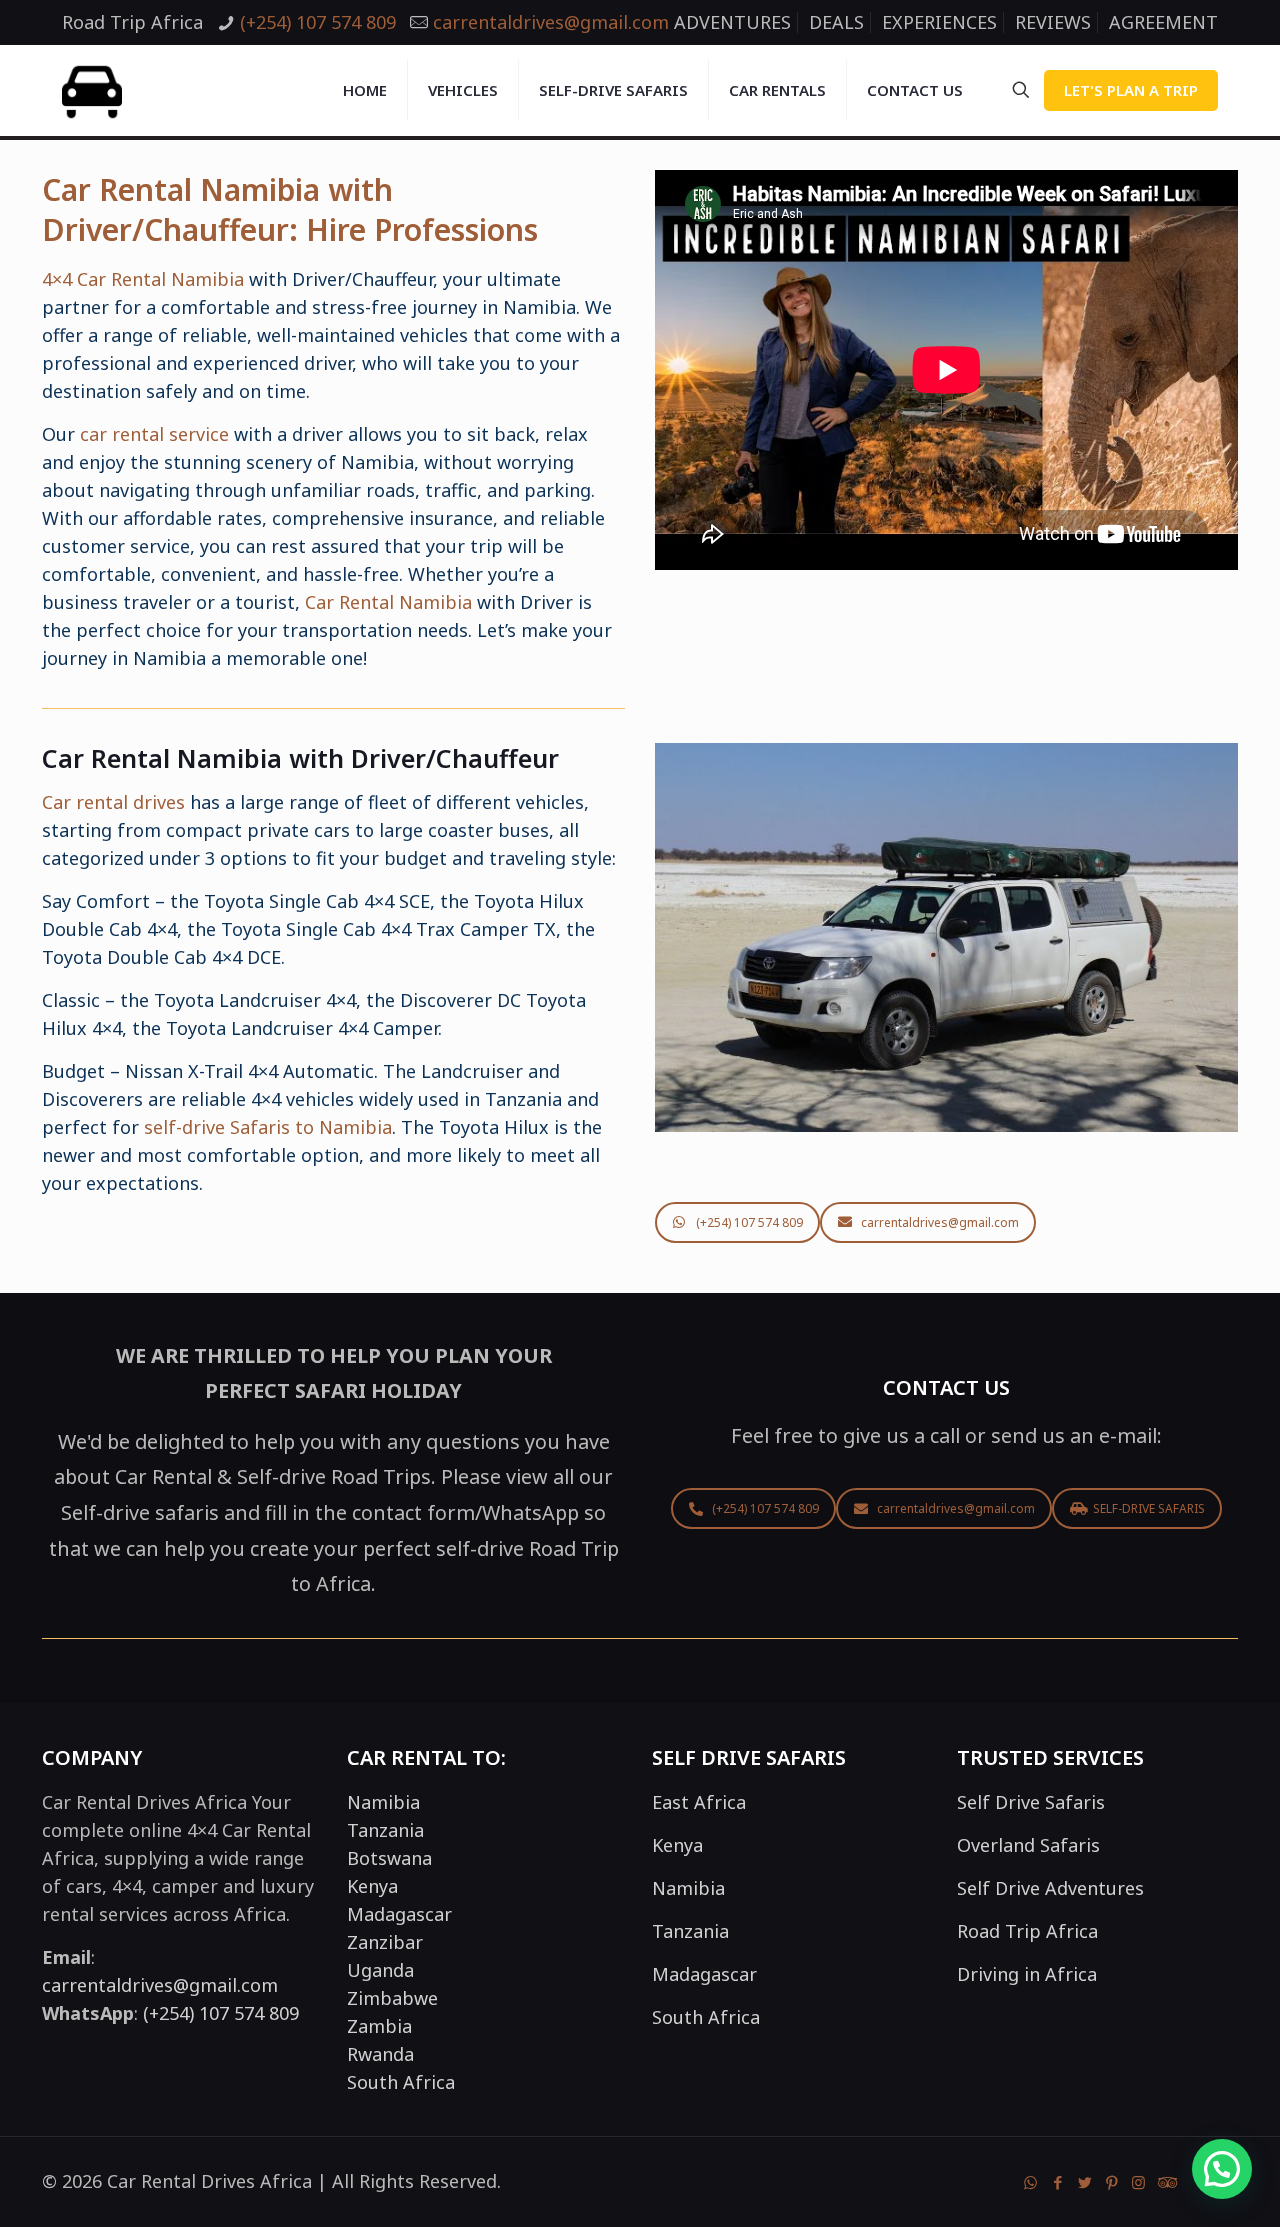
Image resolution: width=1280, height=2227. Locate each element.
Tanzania (385, 1830)
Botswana (389, 1858)
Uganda (380, 1970)
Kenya (372, 1886)
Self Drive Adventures (1050, 1888)
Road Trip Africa (1027, 1931)
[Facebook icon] (1057, 2182)
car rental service (154, 434)
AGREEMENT (1163, 22)
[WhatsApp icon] (1030, 2182)
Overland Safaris (1028, 1845)
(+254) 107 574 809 (318, 22)
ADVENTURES (732, 22)
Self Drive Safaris (1031, 1802)
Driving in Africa (1027, 1974)
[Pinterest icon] (1111, 2182)
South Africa (401, 2082)
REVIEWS (1053, 22)
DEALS (836, 22)
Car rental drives (113, 802)
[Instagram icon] (1138, 2182)
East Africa (699, 1802)
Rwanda (380, 2054)
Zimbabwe (392, 1998)
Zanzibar (385, 1942)
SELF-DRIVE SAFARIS (1149, 1508)
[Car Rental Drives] (92, 90)
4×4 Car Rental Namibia (143, 279)
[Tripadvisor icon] (1165, 2182)
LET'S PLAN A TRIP (1131, 90)
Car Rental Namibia (388, 602)
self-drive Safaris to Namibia (268, 1127)
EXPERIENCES (939, 22)
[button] (1222, 2169)
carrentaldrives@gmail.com (551, 22)
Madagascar (399, 1914)
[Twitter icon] (1084, 2182)
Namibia (383, 1802)
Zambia (379, 2026)
